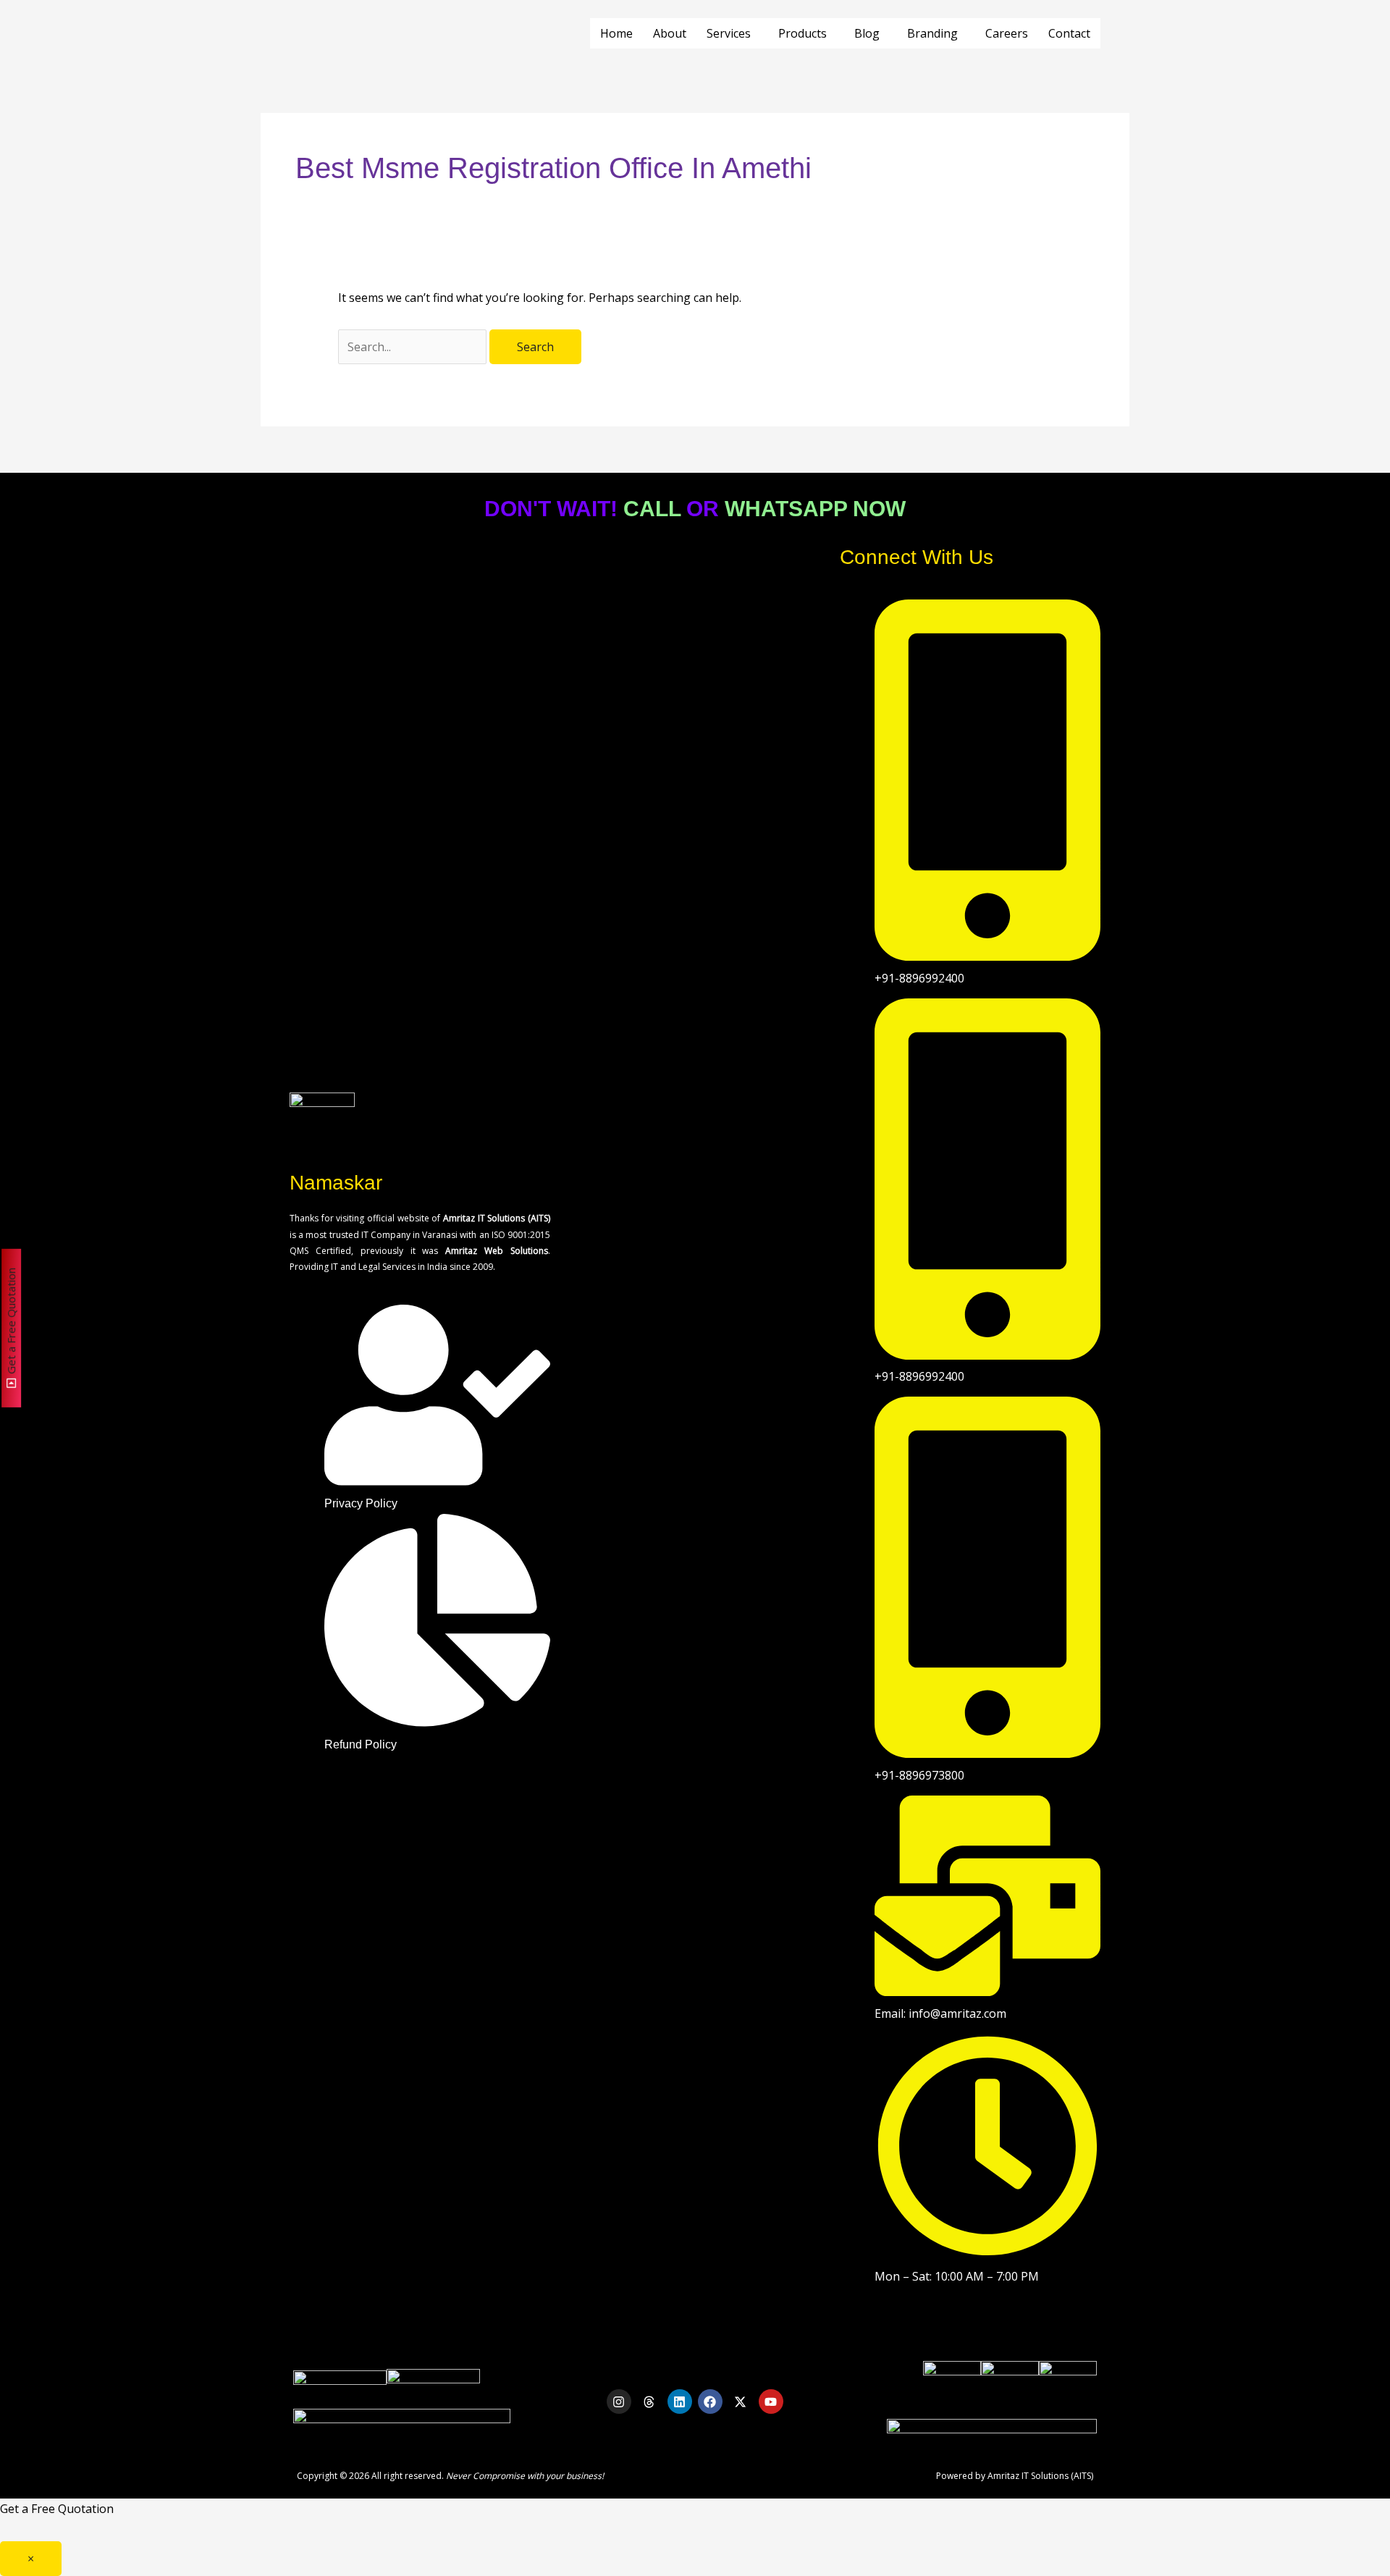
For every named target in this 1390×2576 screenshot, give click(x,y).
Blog (867, 33)
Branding (932, 33)
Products (803, 33)
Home (616, 33)
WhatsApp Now (815, 509)
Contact (1069, 33)
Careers (1007, 33)
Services (729, 33)
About (670, 33)
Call (652, 509)
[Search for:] (414, 347)
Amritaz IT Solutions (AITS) (1040, 2476)
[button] (732, 33)
